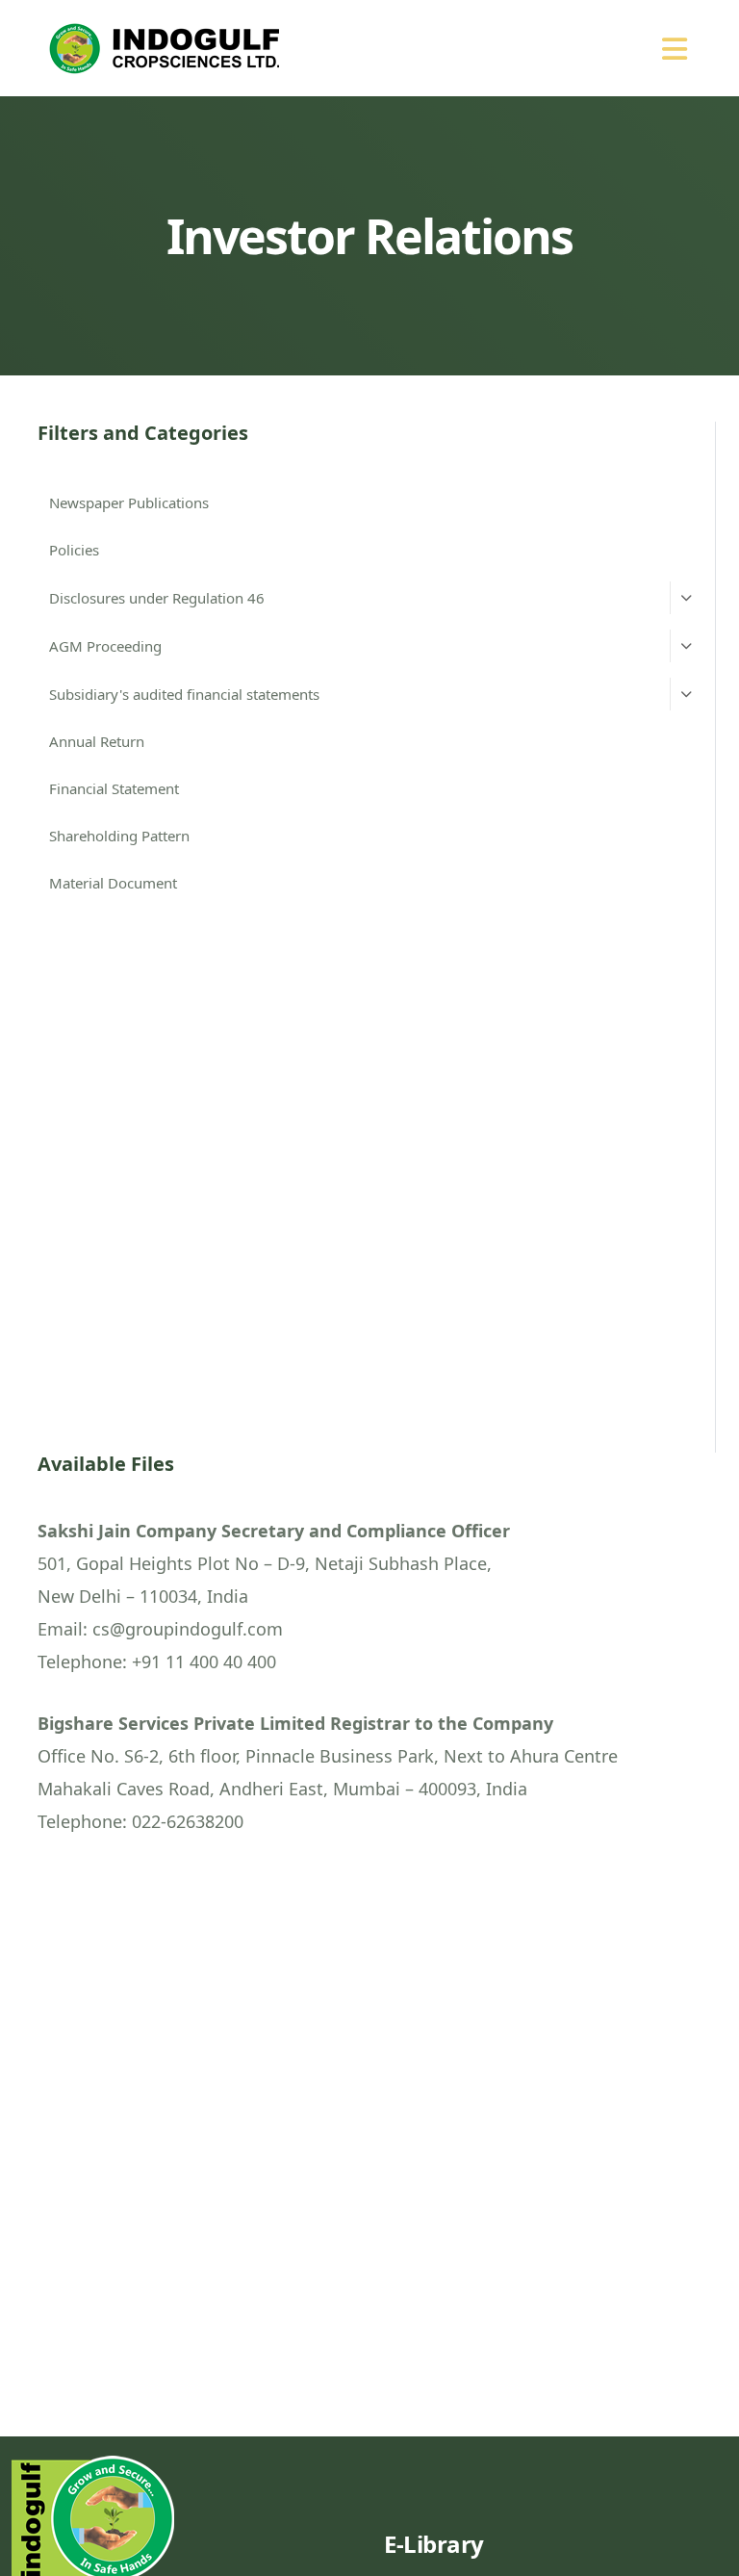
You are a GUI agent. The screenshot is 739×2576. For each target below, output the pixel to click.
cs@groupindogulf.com (188, 1629)
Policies (74, 550)
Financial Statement (114, 788)
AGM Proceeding (105, 646)
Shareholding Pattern (119, 836)
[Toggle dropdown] (685, 598)
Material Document (113, 883)
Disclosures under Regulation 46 (157, 598)
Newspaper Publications (129, 502)
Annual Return (97, 741)
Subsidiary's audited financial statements (184, 694)
